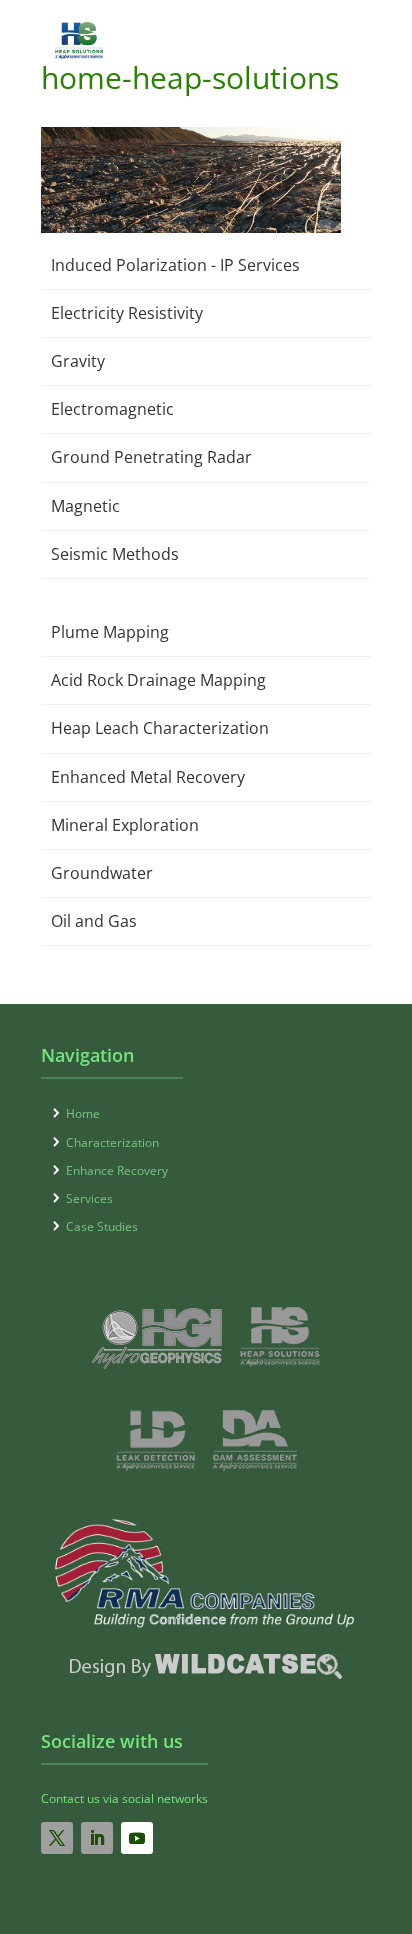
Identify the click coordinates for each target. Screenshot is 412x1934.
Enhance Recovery (117, 1170)
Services (89, 1198)
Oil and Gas (94, 921)
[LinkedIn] (97, 1838)
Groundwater (102, 873)
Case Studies (102, 1226)
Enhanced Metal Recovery (148, 777)
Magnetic (85, 506)
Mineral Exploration (125, 825)
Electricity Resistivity (127, 313)
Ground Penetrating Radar (151, 457)
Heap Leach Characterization (160, 728)
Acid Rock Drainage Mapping (158, 680)
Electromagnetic (112, 409)
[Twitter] (57, 1838)
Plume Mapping (110, 632)
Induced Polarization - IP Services (175, 265)
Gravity (78, 361)
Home (83, 1113)
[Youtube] (137, 1838)
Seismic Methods (115, 554)
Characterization (112, 1142)
